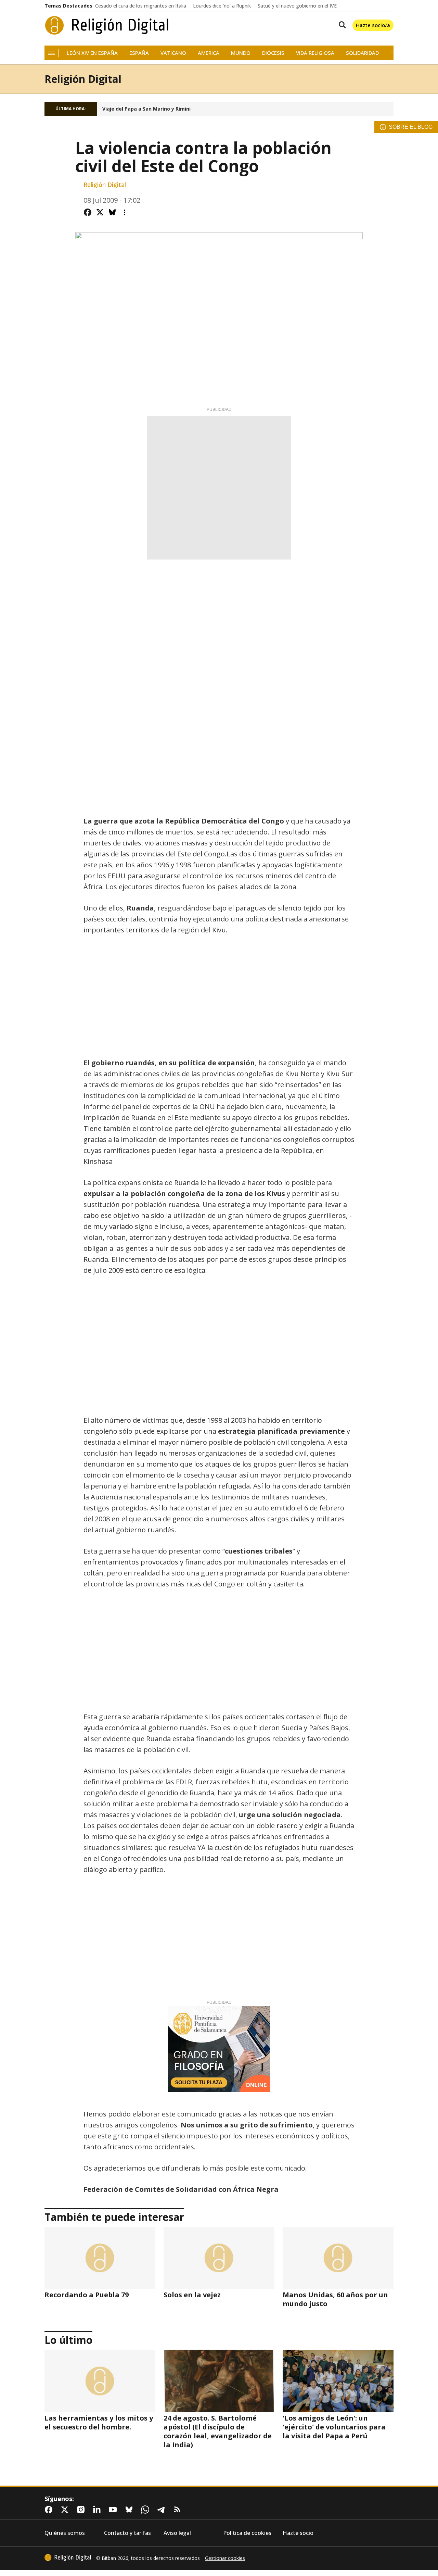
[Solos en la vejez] (219, 2258)
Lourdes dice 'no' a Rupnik (222, 6)
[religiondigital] (68, 2558)
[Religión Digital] (107, 25)
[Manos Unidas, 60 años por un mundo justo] (338, 2258)
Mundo (241, 53)
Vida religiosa (315, 53)
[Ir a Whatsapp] (146, 2510)
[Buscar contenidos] (341, 25)
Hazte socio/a (373, 25)
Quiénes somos (65, 2533)
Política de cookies (247, 2533)
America (209, 53)
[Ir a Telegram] (163, 2510)
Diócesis (273, 53)
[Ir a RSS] (179, 2510)
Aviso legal (177, 2533)
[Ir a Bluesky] (130, 2510)
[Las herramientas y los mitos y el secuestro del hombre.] (100, 2381)
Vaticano (173, 53)
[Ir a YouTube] (114, 2510)
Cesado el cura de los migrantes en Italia (141, 6)
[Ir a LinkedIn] (98, 2510)
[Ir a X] (66, 2510)
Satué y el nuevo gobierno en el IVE (297, 6)
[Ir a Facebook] (50, 2510)
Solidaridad (362, 53)
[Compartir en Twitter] (100, 212)
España (139, 53)
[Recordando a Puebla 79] (100, 2258)
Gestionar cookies (225, 2558)
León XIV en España (92, 53)
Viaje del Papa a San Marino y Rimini (146, 109)
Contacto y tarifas (127, 2533)
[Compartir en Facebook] (88, 212)
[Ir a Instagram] (82, 2510)
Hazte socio (298, 2533)
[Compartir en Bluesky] (112, 212)
